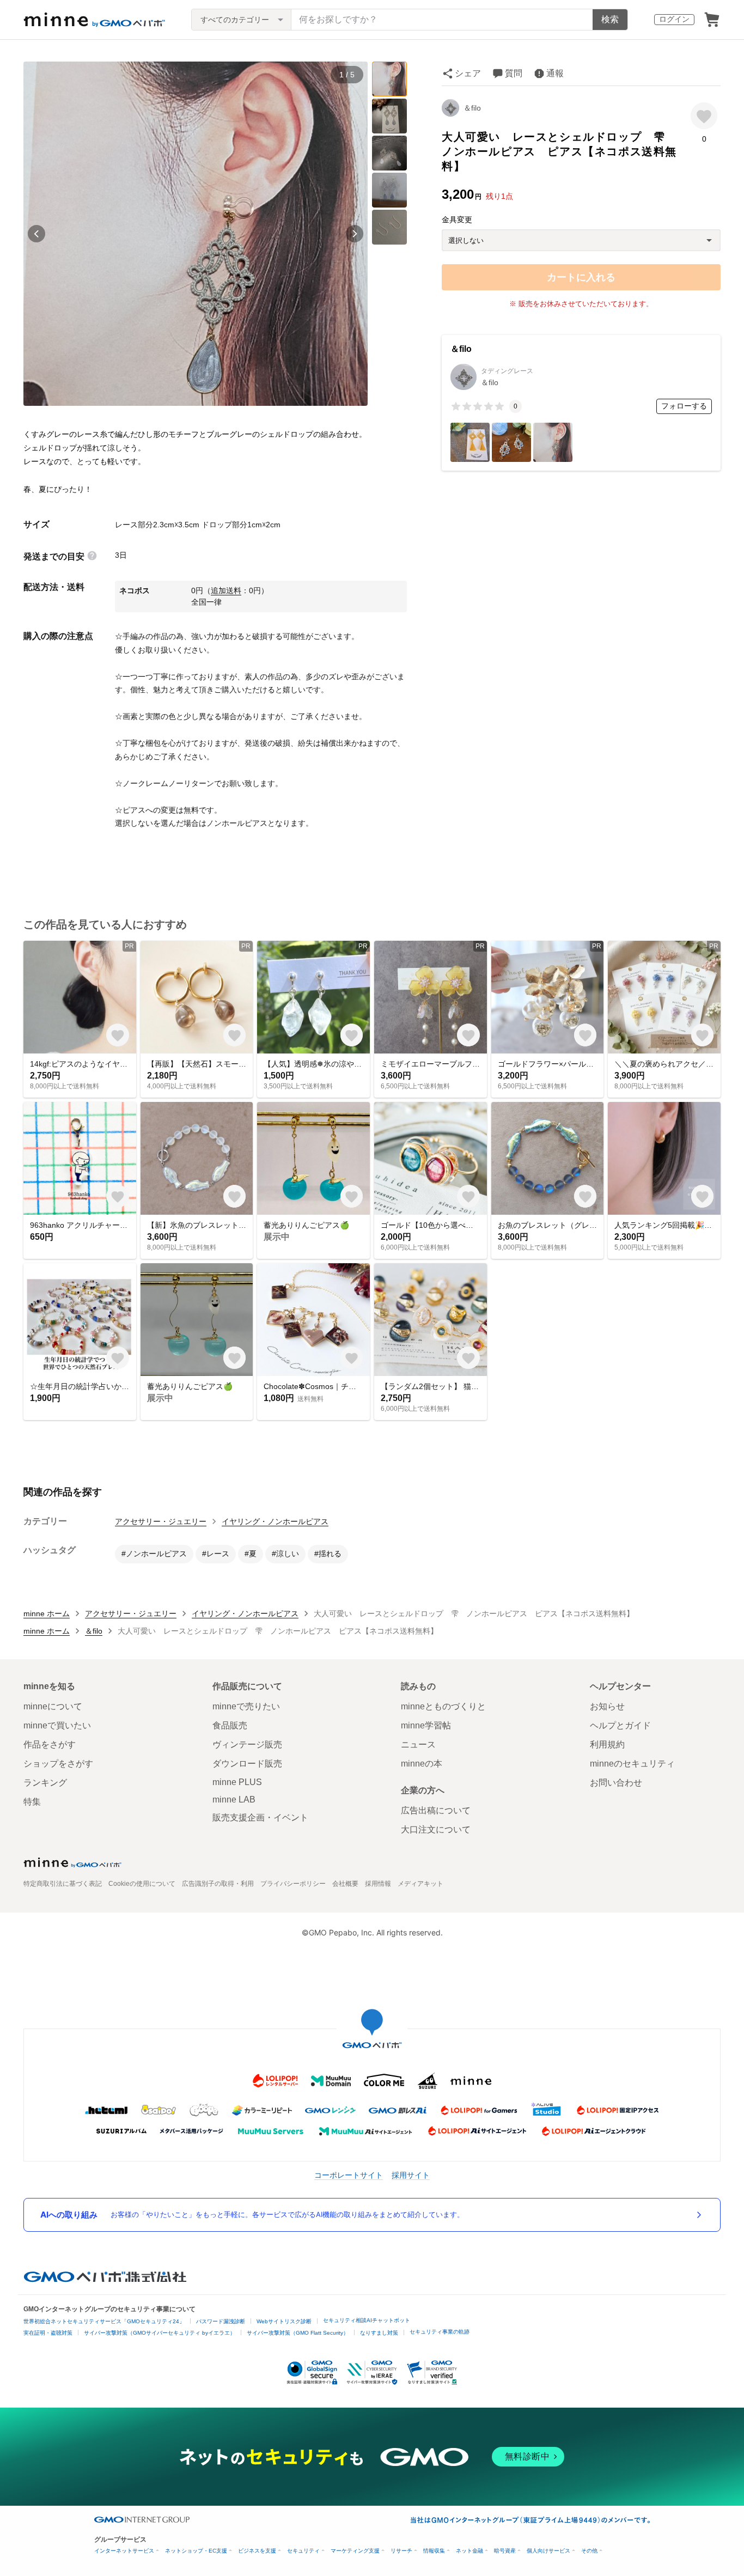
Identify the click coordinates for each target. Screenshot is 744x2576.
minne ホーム (47, 1613)
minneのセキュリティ (632, 1764)
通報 (555, 73)
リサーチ (401, 2551)
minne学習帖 (426, 1725)
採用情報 (378, 1884)
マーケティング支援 (355, 2551)
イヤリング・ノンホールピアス (275, 1521)
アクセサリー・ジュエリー (161, 1521)
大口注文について (436, 1829)
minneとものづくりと (443, 1706)
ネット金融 (469, 2551)
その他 (589, 2551)
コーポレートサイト (349, 2175)
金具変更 (457, 220)
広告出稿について (436, 1810)
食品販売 (230, 1725)
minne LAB (234, 1799)
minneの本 (422, 1764)
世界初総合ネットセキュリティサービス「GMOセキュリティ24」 (104, 2321)
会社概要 (345, 1884)
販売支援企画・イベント (260, 1817)
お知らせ (607, 1706)
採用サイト (411, 2175)
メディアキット (420, 1884)
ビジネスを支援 (257, 2551)
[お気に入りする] (704, 116)
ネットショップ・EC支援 (196, 2551)
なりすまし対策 (379, 2333)
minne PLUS (237, 1782)
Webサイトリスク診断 (284, 2321)
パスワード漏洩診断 (221, 2321)
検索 (610, 19)
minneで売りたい (246, 1706)
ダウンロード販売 (247, 1764)
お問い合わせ (616, 1783)
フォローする (684, 406)
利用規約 (607, 1744)
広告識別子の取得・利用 (218, 1884)
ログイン (674, 19)
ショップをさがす (58, 1764)
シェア (468, 73)
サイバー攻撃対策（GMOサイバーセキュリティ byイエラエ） (160, 2333)
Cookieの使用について (142, 1884)
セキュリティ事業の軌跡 (440, 2332)
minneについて (53, 1706)
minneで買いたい (57, 1725)
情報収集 (434, 2551)
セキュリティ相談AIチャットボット (367, 2320)
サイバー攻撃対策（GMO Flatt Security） (298, 2333)
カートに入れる (581, 277)
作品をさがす (50, 1744)
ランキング (45, 1783)
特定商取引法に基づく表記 (63, 1884)
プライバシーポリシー (293, 1884)
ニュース (418, 1744)
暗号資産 (505, 2551)
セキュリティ (303, 2551)
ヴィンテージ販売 (247, 1744)
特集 (32, 1802)
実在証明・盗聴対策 (48, 2333)
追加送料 (226, 590)
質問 (514, 73)
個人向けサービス (548, 2551)
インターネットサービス (124, 2551)
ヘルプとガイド (620, 1725)
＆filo (472, 108)
